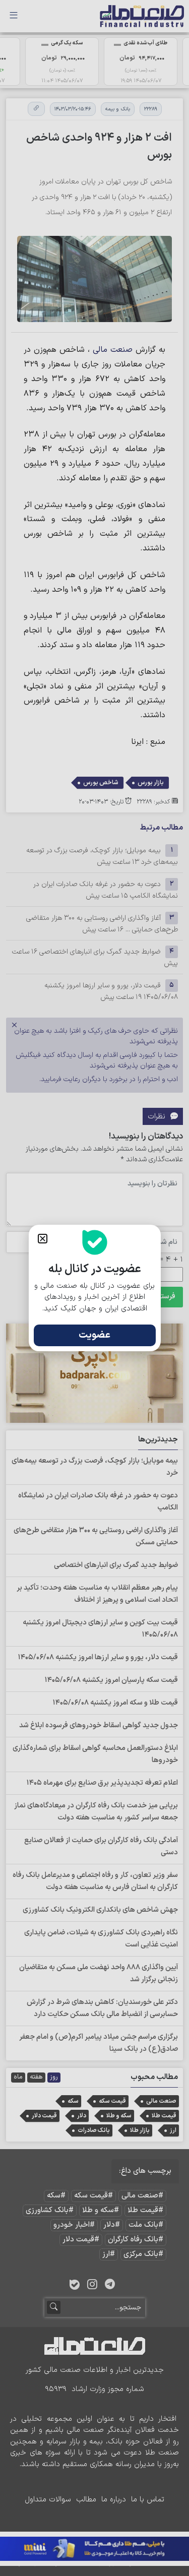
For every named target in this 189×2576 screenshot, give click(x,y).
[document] (94, 1288)
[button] (43, 1239)
